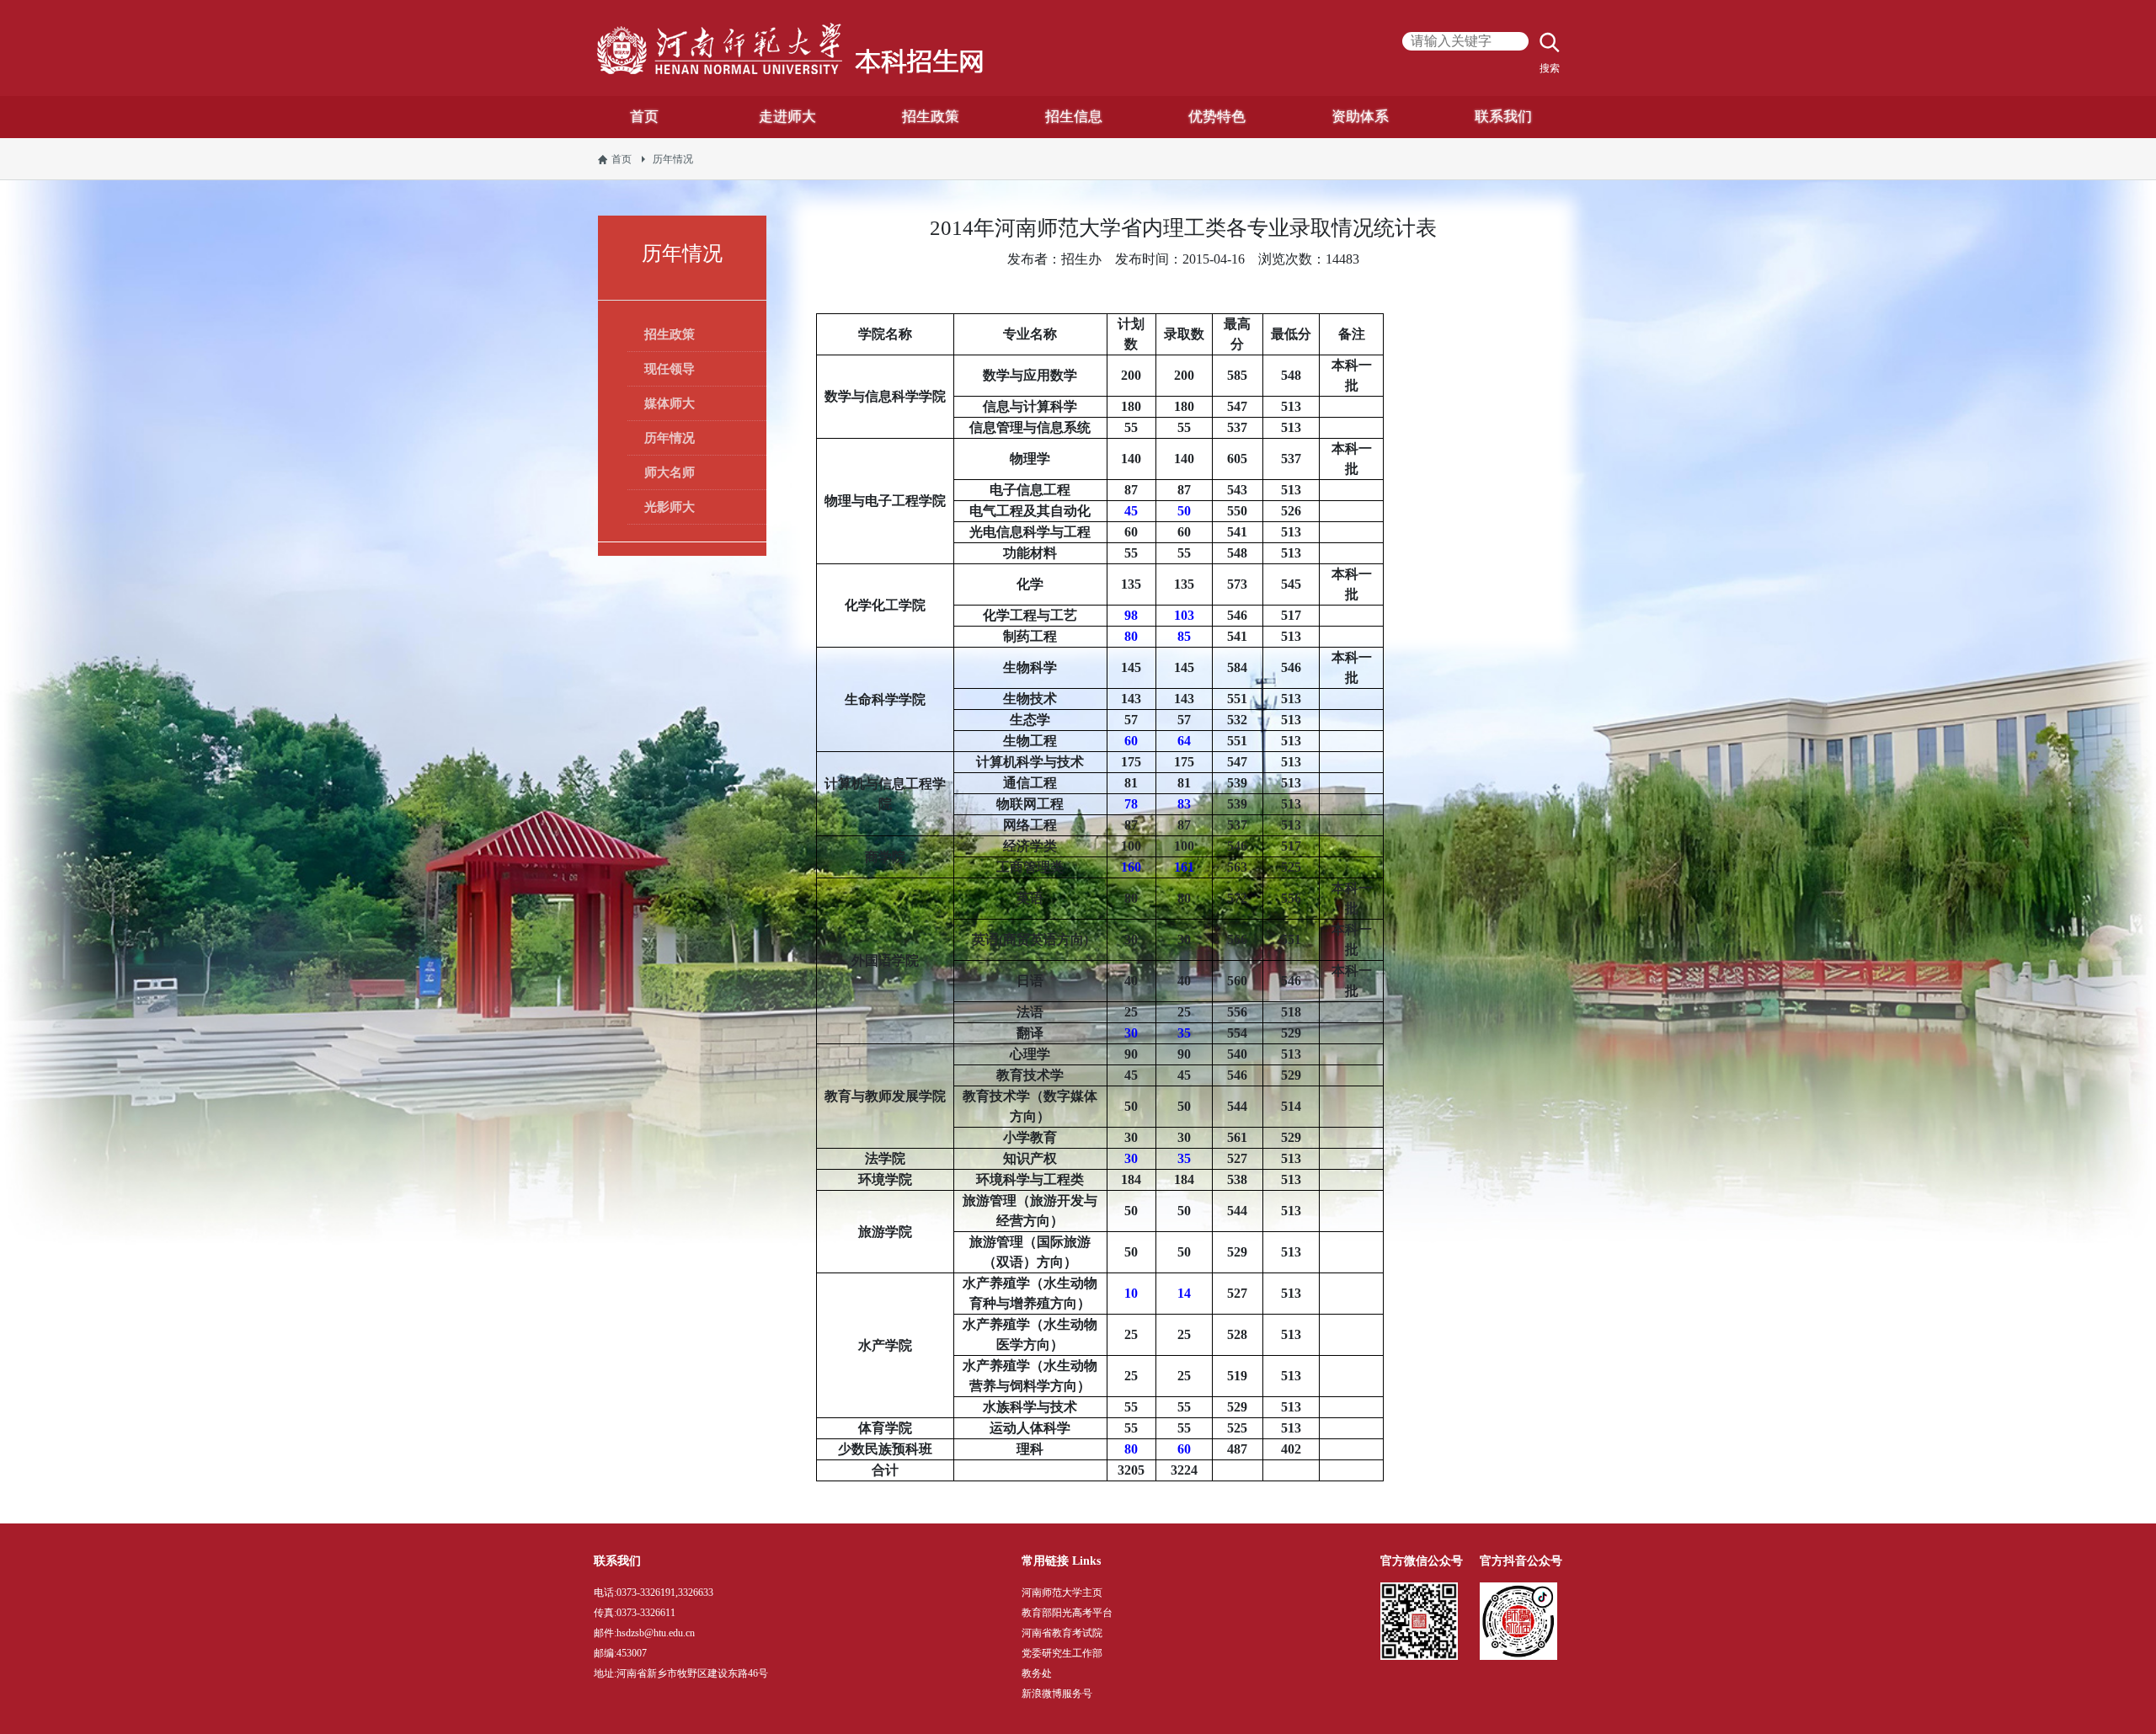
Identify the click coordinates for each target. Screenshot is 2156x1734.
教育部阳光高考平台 (1067, 1613)
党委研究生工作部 (1062, 1653)
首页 (622, 159)
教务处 (1037, 1673)
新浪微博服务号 (1057, 1694)
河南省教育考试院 (1062, 1633)
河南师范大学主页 (1062, 1593)
